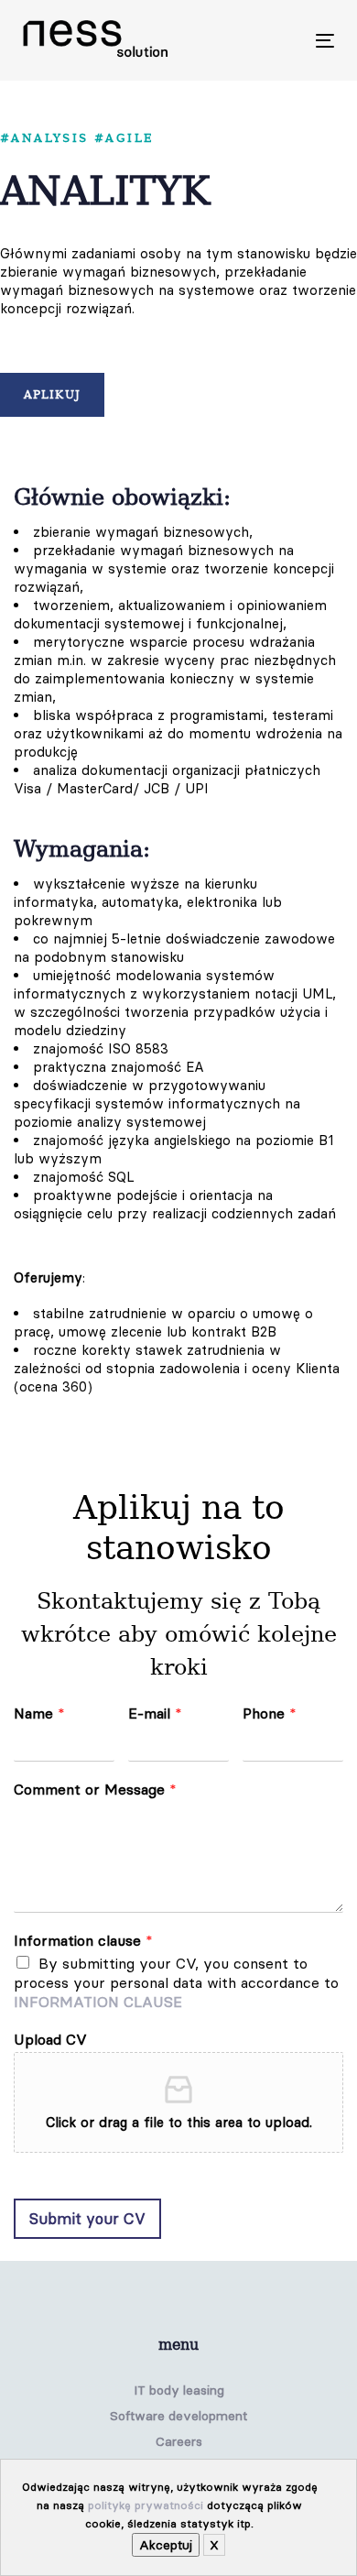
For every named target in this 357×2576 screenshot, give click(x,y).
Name (39, 1713)
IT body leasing (179, 2390)
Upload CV (50, 2039)
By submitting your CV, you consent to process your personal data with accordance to (176, 1982)
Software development (178, 2416)
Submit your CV (87, 2219)
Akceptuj (166, 2545)
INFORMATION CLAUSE (98, 2002)
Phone (270, 1713)
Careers (179, 2441)
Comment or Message (95, 1789)
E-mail (155, 1713)
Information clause (83, 1940)
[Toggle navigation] (282, 41)
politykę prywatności (146, 2505)
